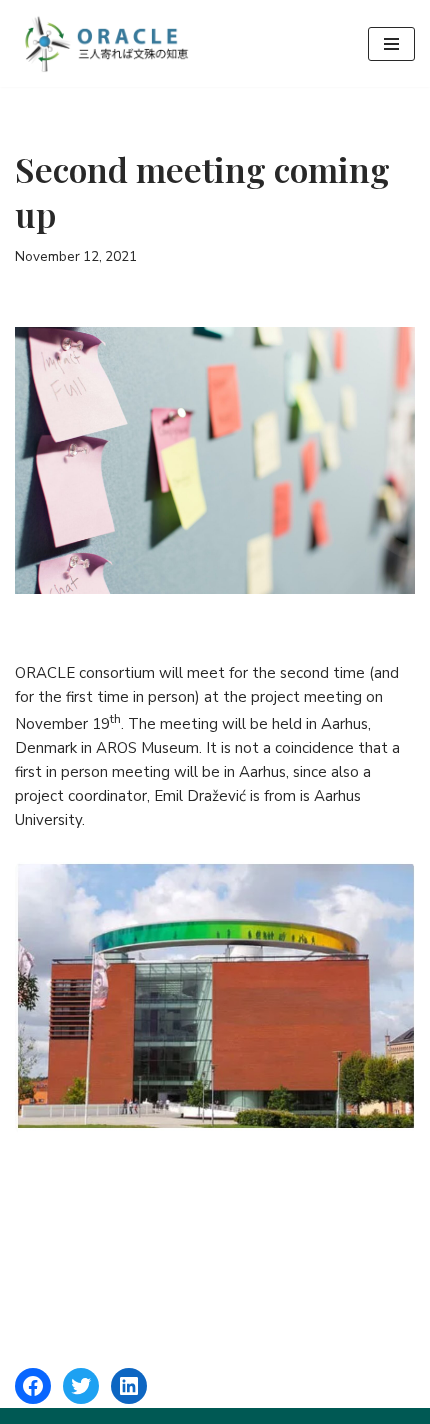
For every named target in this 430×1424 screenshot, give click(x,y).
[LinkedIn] (129, 1386)
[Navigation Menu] (391, 44)
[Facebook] (33, 1386)
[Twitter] (81, 1386)
